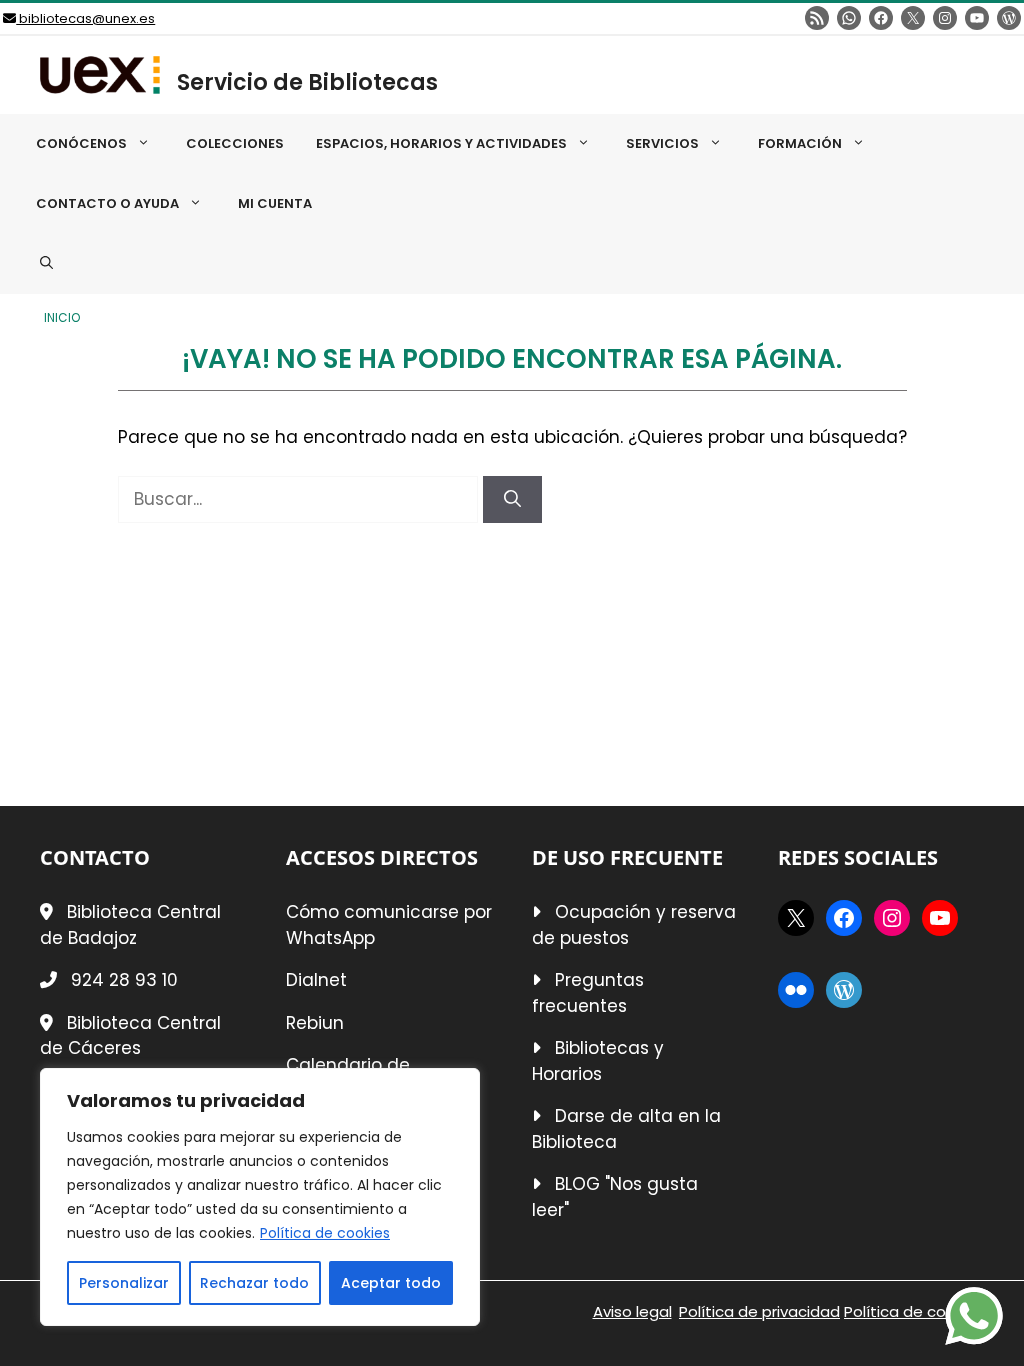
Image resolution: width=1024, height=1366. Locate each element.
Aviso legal (632, 1311)
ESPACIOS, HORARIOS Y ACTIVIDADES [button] (441, 143)
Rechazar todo (254, 1283)
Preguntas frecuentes (588, 993)
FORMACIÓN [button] (800, 143)
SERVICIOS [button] (662, 143)
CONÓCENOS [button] (81, 143)
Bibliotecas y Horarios (598, 1061)
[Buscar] (512, 500)
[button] (46, 264)
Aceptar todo (391, 1283)
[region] (260, 1197)
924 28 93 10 (124, 980)
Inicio (62, 318)
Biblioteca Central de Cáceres (130, 1036)
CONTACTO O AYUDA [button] (107, 203)
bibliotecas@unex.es (85, 18)
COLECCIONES (235, 143)
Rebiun (315, 1023)
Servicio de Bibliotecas (307, 82)
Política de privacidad (759, 1311)
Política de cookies (325, 1233)
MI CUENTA (275, 203)
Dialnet (316, 980)
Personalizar (124, 1283)
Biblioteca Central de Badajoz (130, 925)
